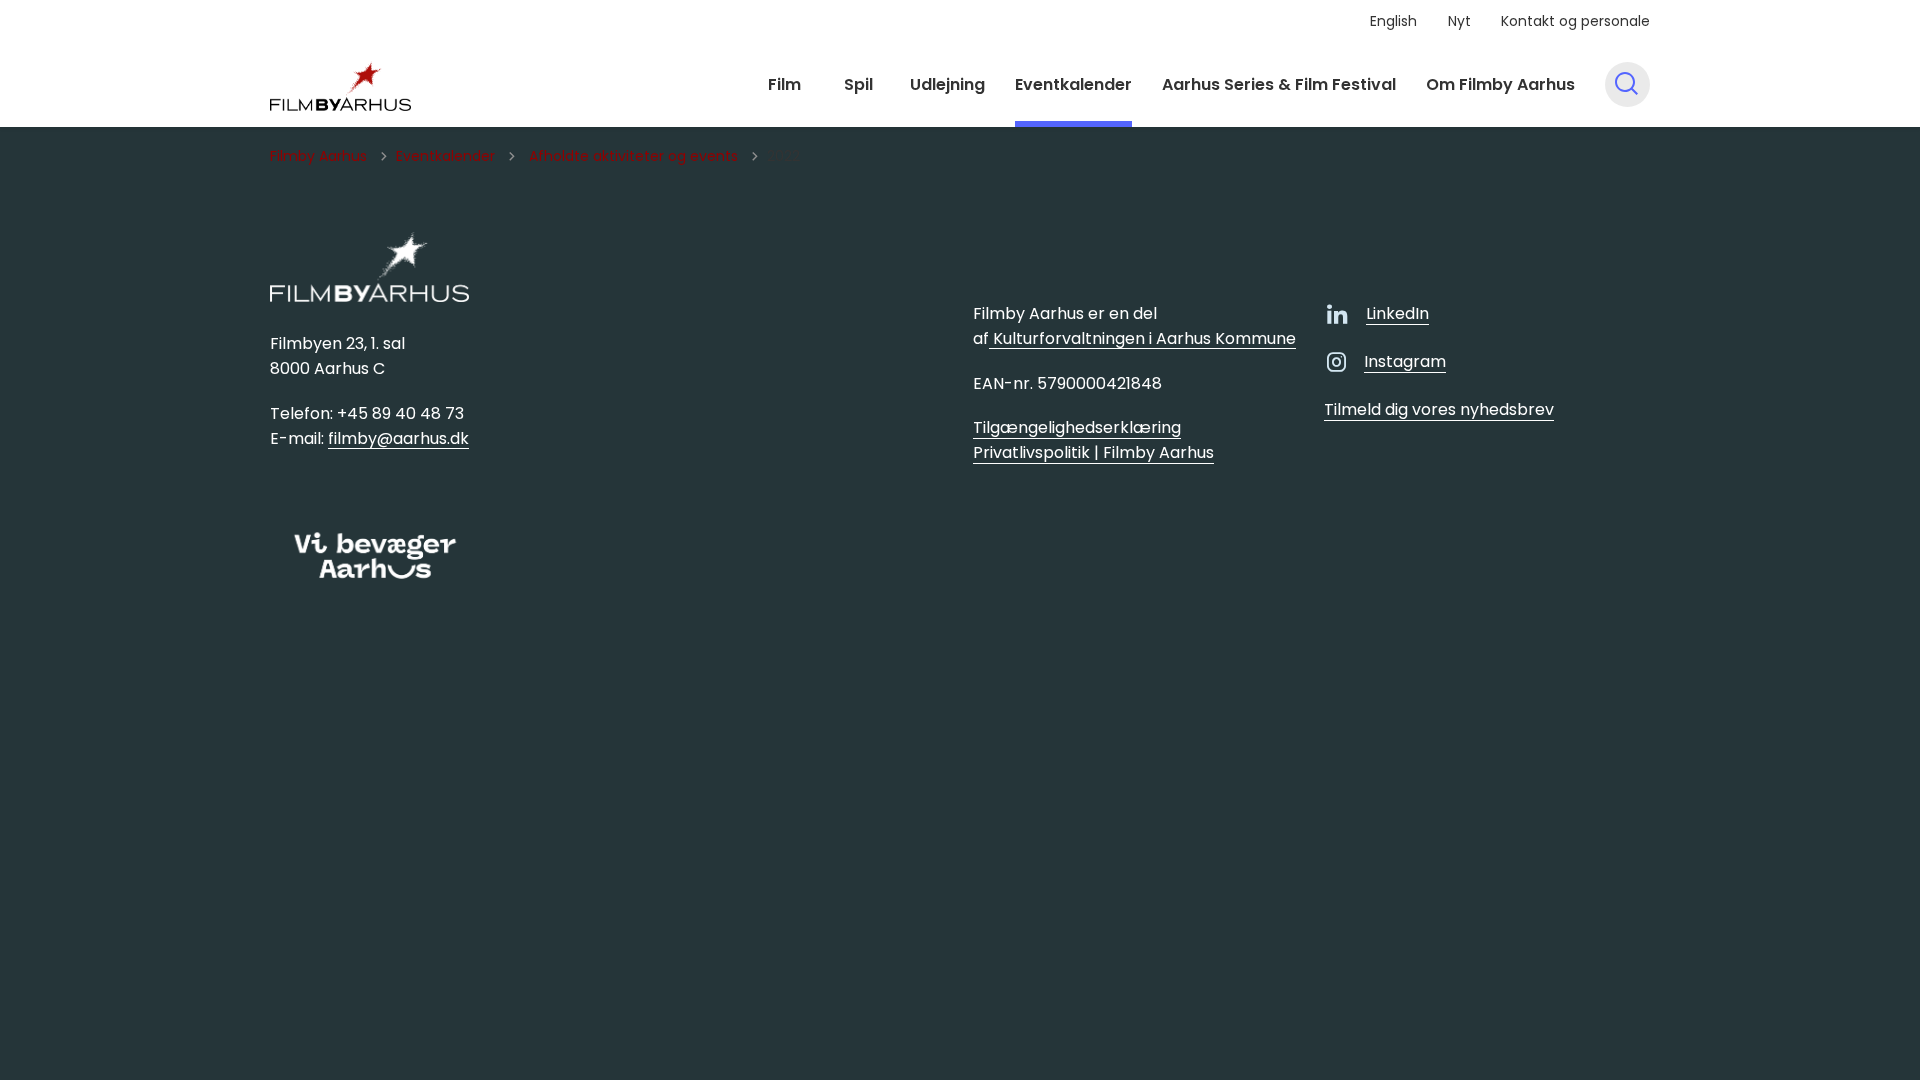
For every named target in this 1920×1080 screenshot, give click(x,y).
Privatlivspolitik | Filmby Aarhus (1093, 452)
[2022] (340, 86)
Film (784, 84)
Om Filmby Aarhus (1500, 84)
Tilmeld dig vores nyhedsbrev (1439, 409)
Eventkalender (1073, 84)
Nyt (1459, 21)
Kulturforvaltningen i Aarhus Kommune (1142, 338)
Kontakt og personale (1575, 21)
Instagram (1405, 361)
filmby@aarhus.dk (398, 438)
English (1393, 21)
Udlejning (947, 84)
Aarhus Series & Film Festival (1279, 84)
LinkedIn (1397, 313)
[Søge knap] (1627, 84)
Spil (858, 84)
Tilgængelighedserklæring (1077, 427)
